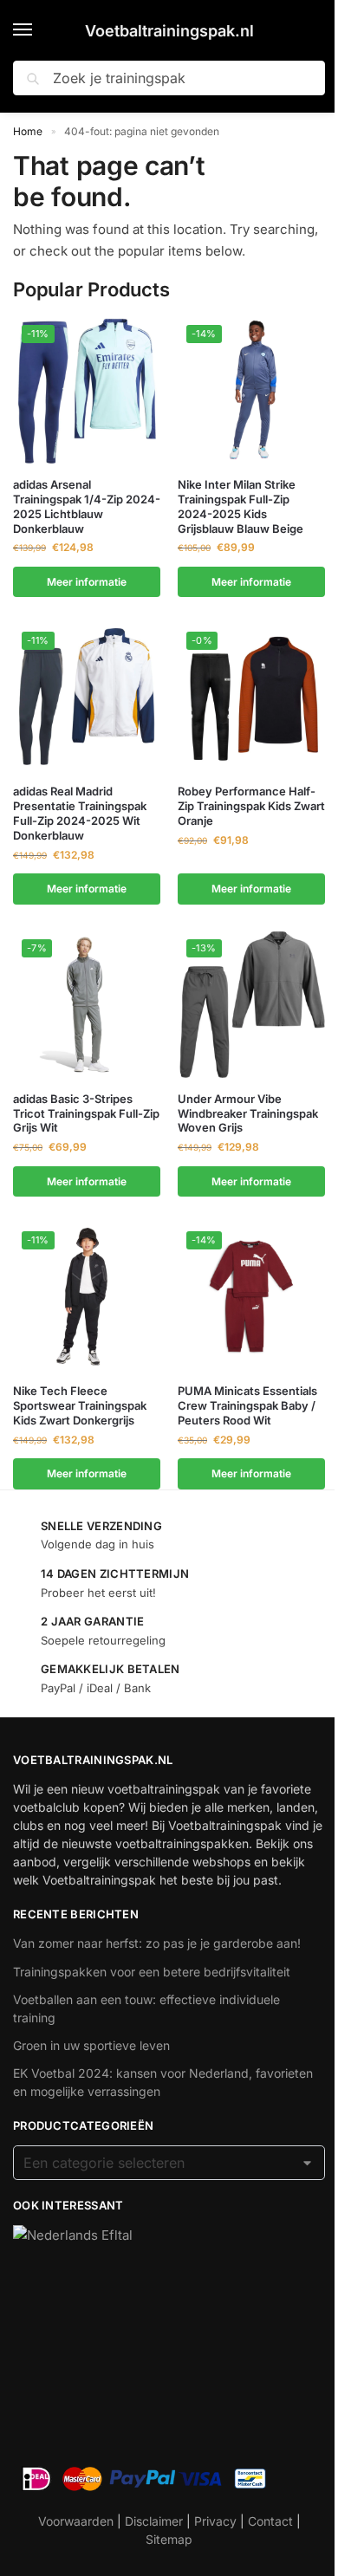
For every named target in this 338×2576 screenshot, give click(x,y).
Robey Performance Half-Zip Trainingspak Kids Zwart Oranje (251, 806)
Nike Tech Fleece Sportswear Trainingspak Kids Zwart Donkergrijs (80, 1405)
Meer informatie (87, 582)
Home (28, 131)
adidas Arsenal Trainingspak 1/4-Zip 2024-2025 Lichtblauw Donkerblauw (87, 506)
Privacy (215, 2521)
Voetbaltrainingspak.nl (169, 31)
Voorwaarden (76, 2521)
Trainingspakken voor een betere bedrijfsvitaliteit (152, 1972)
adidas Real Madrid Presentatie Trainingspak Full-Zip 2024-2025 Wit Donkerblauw (80, 813)
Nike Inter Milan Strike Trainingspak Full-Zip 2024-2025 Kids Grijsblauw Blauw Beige (240, 506)
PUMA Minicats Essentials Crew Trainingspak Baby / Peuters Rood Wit (247, 1405)
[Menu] (39, 30)
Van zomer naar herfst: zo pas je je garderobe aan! (157, 1943)
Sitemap (169, 2539)
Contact (270, 2521)
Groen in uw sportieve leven (91, 2045)
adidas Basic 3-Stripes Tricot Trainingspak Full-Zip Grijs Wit (86, 1113)
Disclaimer (154, 2521)
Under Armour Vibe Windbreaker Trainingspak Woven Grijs (248, 1113)
